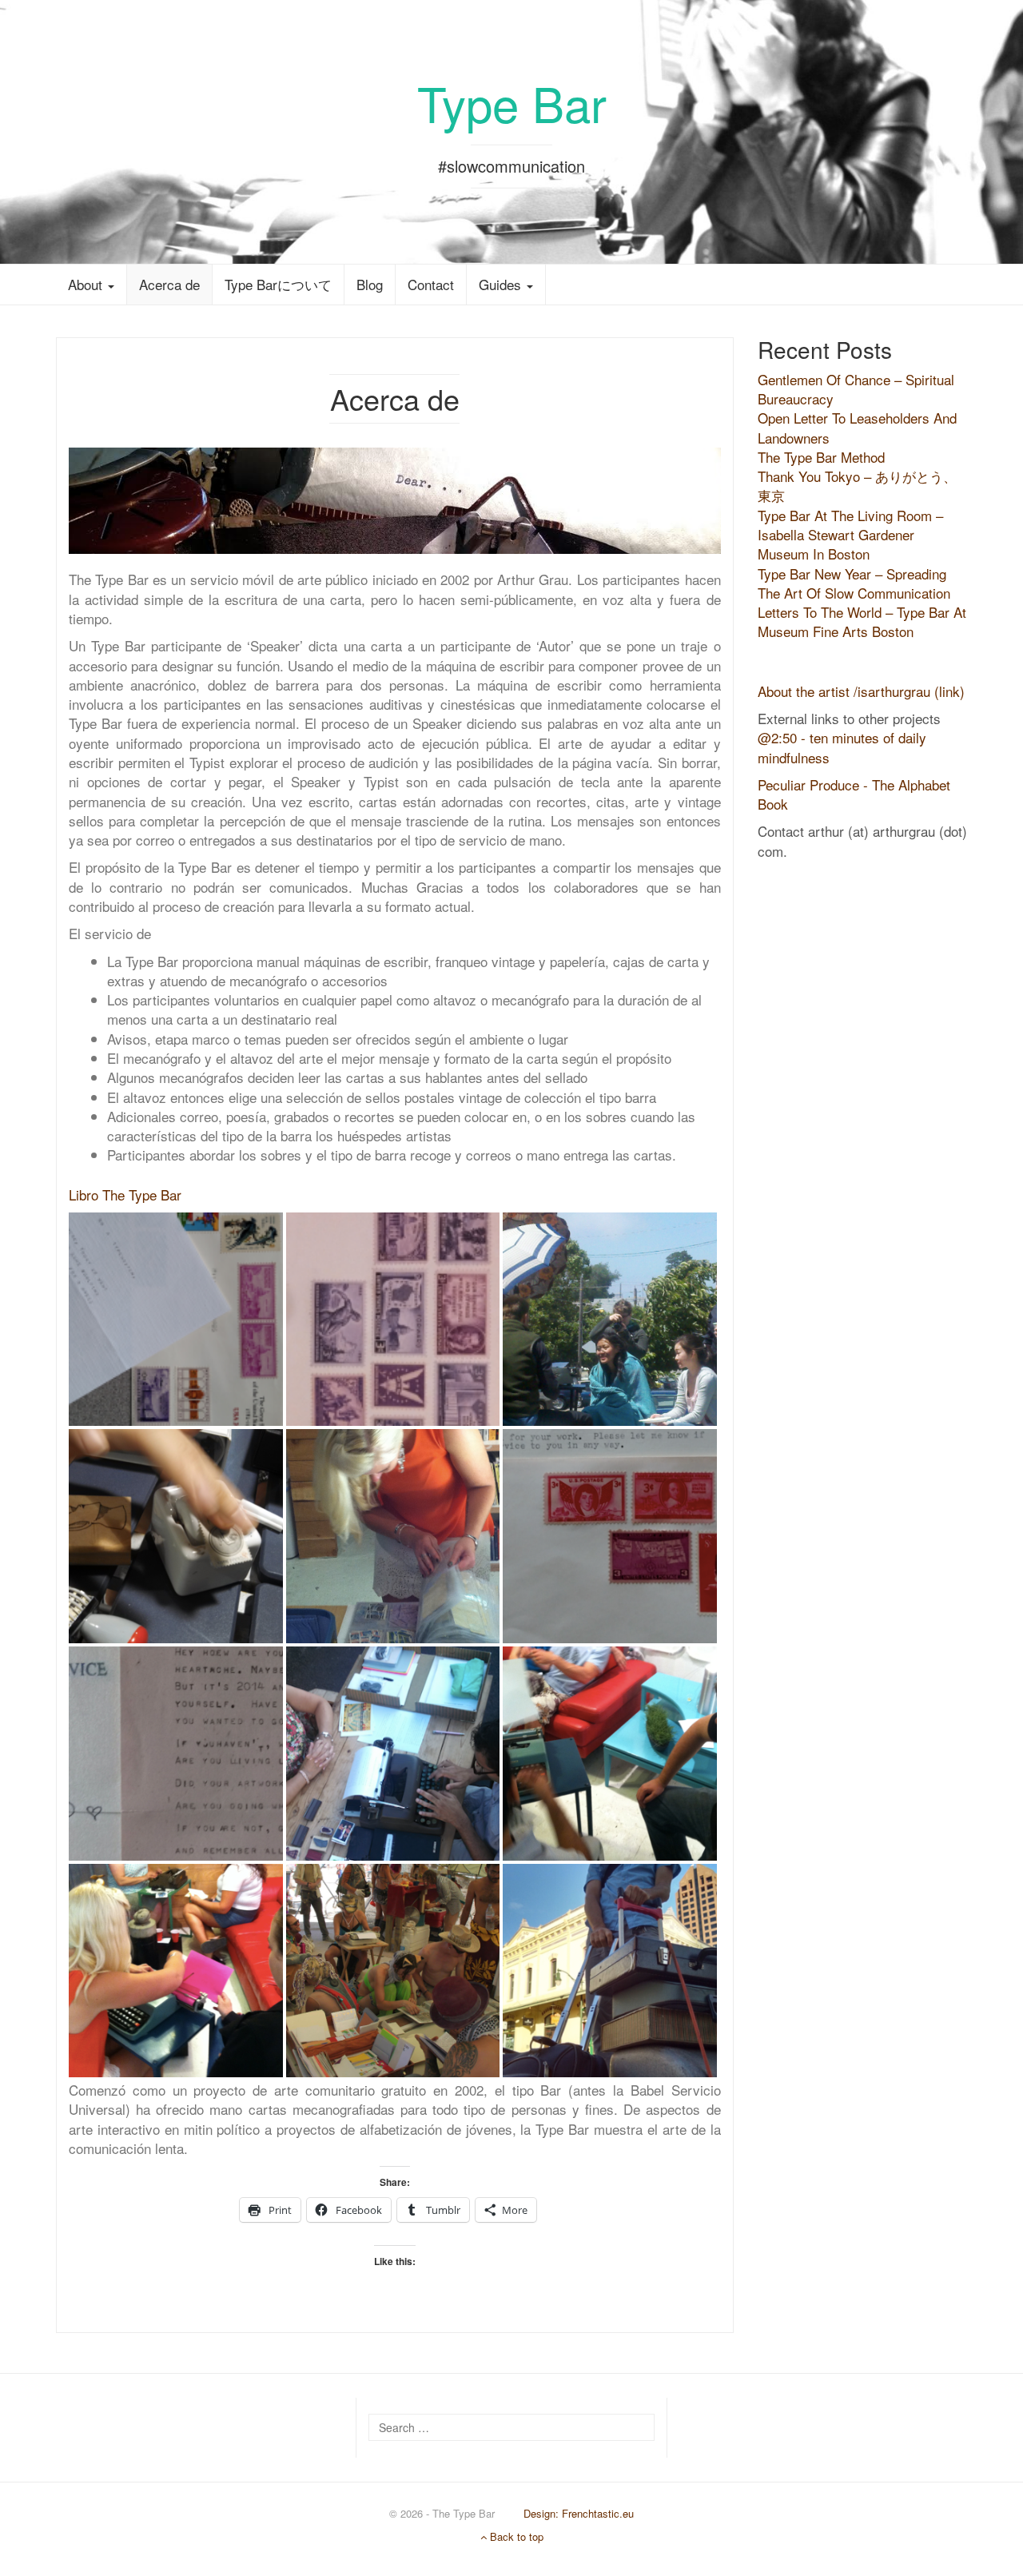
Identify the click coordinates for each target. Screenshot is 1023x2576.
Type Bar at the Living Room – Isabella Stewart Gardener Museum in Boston (850, 535)
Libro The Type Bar (125, 1194)
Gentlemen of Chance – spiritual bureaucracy (856, 389)
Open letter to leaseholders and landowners (857, 427)
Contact (431, 284)
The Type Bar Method (821, 457)
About (87, 284)
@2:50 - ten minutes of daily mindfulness (842, 747)
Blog (370, 284)
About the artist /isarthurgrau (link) (861, 691)
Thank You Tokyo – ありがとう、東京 (857, 486)
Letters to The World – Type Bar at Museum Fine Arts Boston (862, 621)
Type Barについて (278, 284)
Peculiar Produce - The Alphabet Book (854, 794)
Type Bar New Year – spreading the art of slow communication (854, 583)
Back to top (515, 2536)
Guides (502, 284)
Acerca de (169, 284)
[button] (176, 1320)
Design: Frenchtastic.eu (579, 2513)
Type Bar (512, 102)
